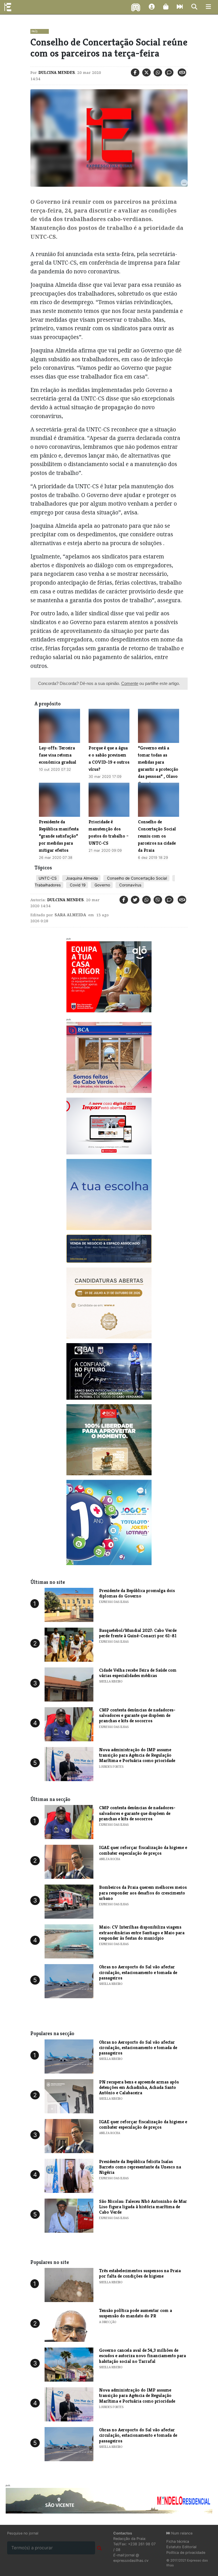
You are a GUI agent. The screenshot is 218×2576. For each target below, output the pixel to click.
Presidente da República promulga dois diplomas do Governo (137, 1593)
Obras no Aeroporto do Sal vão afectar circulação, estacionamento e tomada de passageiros (138, 1972)
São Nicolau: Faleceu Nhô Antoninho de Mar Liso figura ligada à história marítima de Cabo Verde (143, 2207)
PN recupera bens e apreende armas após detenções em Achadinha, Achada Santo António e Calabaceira (139, 2087)
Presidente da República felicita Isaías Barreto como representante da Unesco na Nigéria (140, 2167)
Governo (102, 885)
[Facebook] (135, 72)
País (34, 31)
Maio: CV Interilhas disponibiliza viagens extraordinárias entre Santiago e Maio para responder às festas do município (142, 1932)
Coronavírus (130, 885)
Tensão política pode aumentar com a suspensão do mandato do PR (136, 2313)
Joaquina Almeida (81, 878)
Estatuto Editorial (181, 2547)
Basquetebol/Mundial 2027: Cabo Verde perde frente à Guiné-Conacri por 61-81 (138, 1633)
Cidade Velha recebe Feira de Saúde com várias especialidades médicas (138, 1673)
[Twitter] (146, 72)
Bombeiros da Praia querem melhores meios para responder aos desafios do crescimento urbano (143, 1893)
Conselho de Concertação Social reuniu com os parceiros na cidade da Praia (157, 836)
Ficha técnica (178, 2541)
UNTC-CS (48, 878)
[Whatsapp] (158, 72)
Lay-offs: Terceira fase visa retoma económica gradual (58, 755)
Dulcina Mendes (57, 72)
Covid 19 (77, 885)
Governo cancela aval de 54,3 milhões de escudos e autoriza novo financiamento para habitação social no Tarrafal (142, 2356)
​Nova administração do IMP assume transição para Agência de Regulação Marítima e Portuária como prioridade (137, 1755)
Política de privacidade (186, 2553)
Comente (130, 683)
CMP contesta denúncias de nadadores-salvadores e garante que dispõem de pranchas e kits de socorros (137, 1715)
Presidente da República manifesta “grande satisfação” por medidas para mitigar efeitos (59, 836)
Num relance (181, 2533)
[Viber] (158, 900)
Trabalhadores (48, 885)
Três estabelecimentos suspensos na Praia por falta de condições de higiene (140, 2273)
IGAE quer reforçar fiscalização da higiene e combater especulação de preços (143, 1850)
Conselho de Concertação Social (136, 878)
